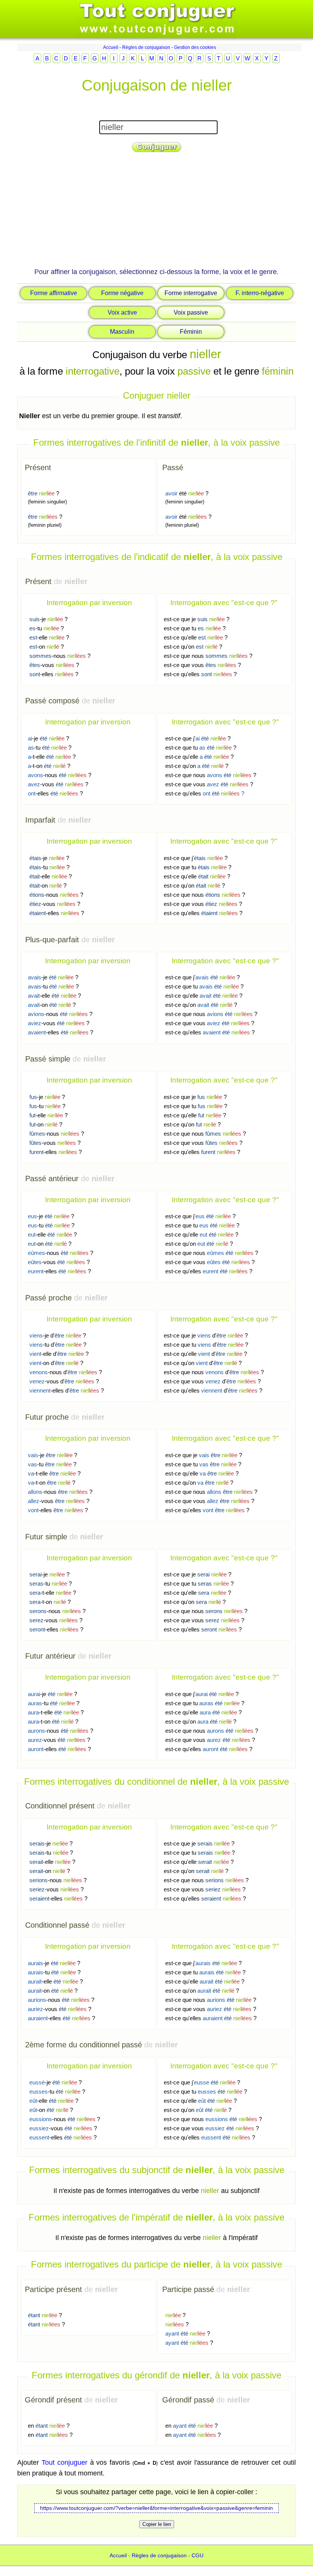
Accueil (111, 47)
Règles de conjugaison (146, 47)
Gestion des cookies (195, 47)
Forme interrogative (191, 293)
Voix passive (191, 312)
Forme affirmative (54, 293)
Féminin (191, 332)
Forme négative (122, 293)
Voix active (122, 312)
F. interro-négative (260, 293)
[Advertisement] (156, 213)
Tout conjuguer (65, 2462)
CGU (198, 2555)
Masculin (122, 332)
